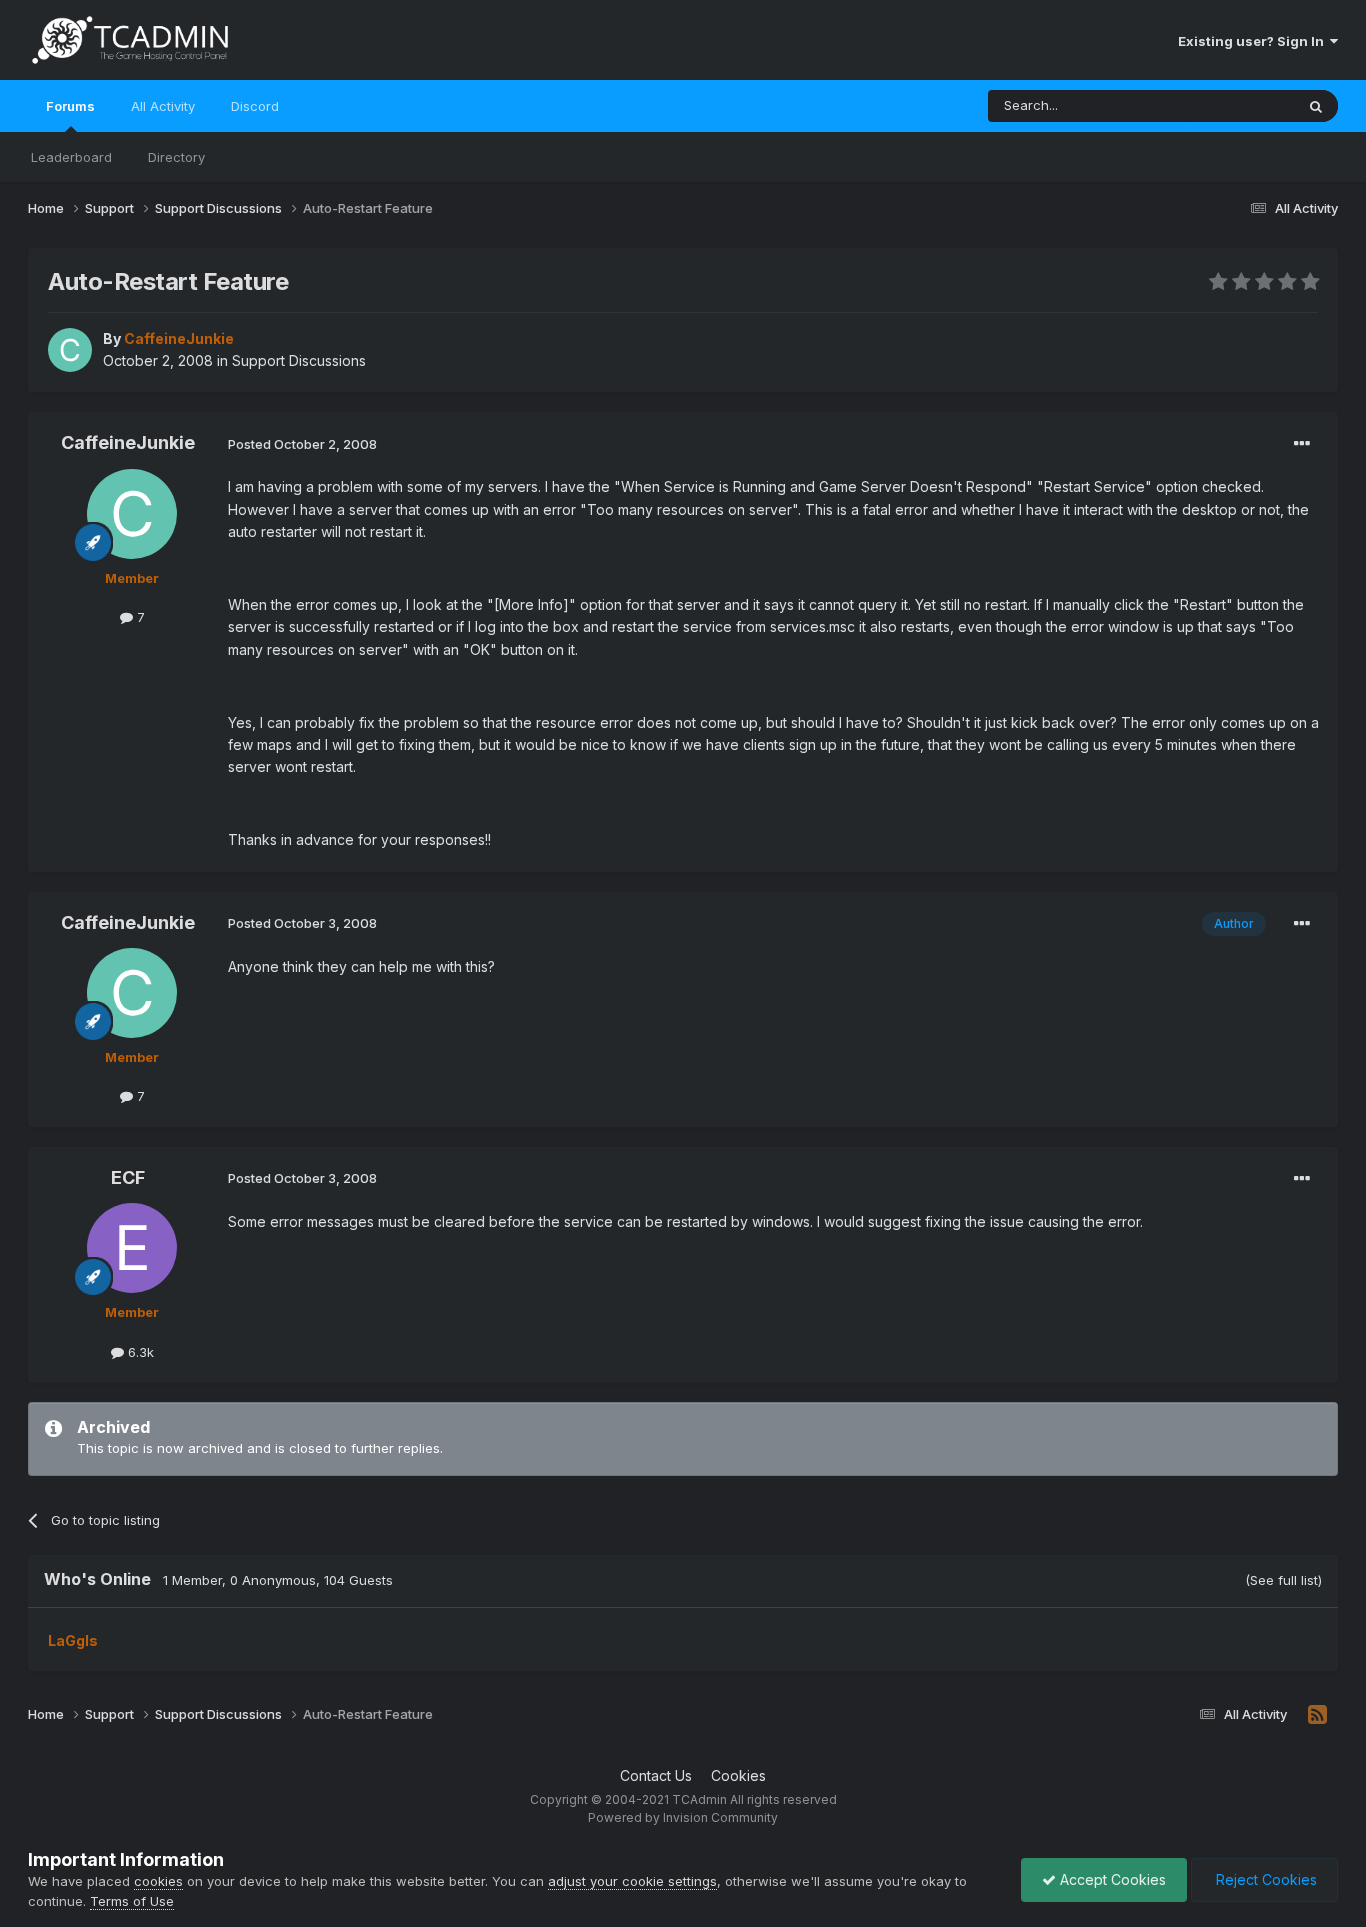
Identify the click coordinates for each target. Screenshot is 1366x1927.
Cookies (738, 1775)
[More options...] (1302, 444)
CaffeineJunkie (128, 442)
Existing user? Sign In (1254, 41)
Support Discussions (299, 360)
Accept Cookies (1111, 1879)
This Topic (1235, 105)
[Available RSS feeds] (1317, 1715)
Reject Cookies (1264, 1879)
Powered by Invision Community (683, 1817)
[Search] (1316, 106)
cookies (158, 1881)
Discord (255, 106)
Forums (70, 106)
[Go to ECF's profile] (132, 1248)
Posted (302, 444)
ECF (128, 1177)
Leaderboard (71, 157)
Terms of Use (132, 1901)
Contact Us (656, 1775)
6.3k (139, 1352)
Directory (176, 157)
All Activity (163, 106)
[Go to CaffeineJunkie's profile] (70, 350)
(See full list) (1283, 1580)
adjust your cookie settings (632, 1881)
